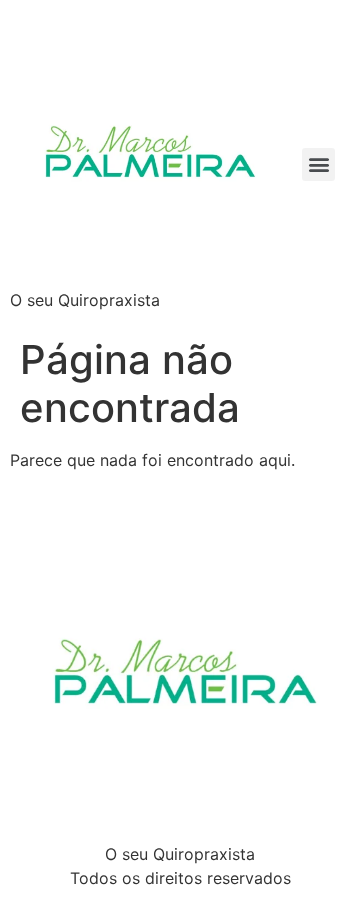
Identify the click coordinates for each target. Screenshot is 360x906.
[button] (318, 164)
